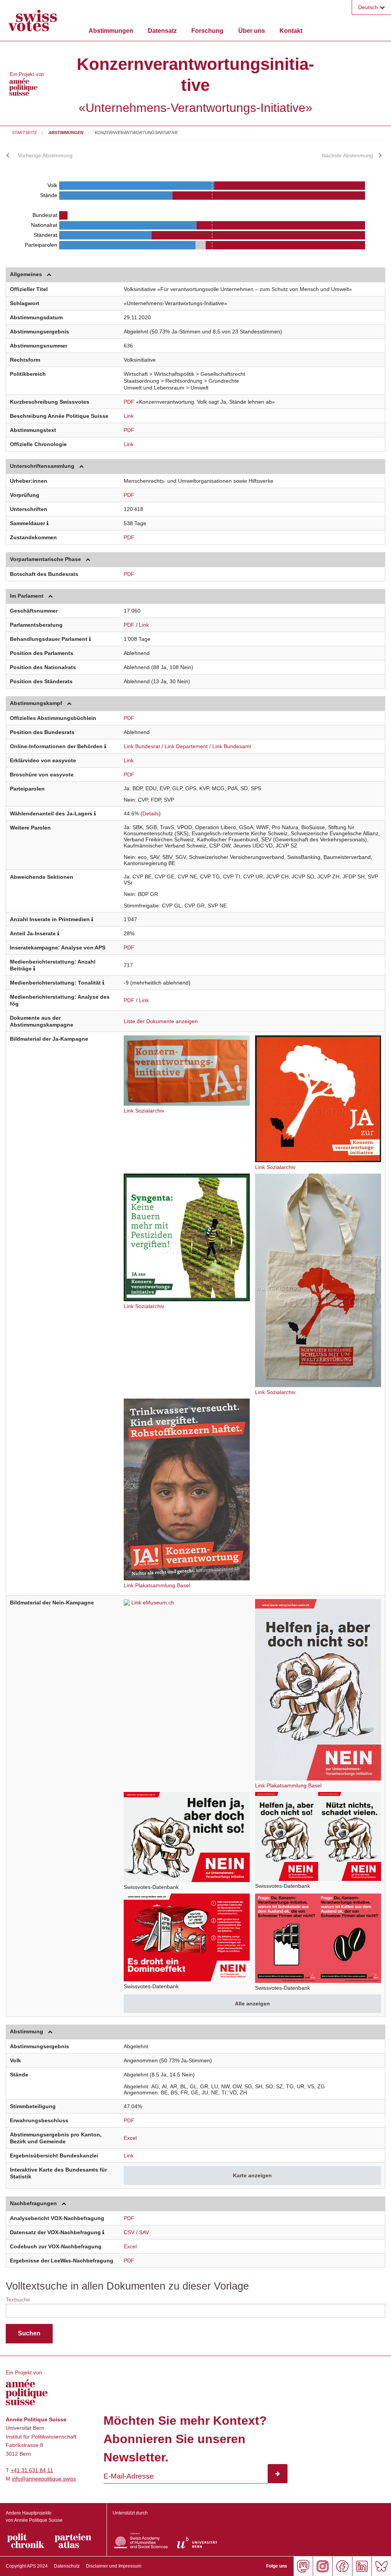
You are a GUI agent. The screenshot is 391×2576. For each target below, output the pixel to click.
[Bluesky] (381, 2566)
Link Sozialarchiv (144, 1111)
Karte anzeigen (252, 2175)
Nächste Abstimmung (347, 155)
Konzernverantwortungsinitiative (136, 133)
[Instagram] (322, 2566)
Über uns (252, 31)
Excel (130, 2138)
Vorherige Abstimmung (45, 155)
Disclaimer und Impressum (114, 2566)
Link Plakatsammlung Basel (157, 1585)
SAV (144, 2232)
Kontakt (291, 31)
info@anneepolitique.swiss (44, 2479)
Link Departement (186, 746)
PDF (129, 402)
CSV (129, 2232)
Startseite (24, 133)
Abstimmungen (111, 31)
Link (129, 416)
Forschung (207, 31)
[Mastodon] (303, 2566)
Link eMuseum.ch (153, 1603)
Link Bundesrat (142, 746)
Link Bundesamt (232, 746)
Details (151, 813)
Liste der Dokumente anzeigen (161, 1021)
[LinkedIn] (362, 2566)
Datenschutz (67, 2566)
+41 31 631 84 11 (32, 2470)
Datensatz (162, 31)
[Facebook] (342, 2566)
